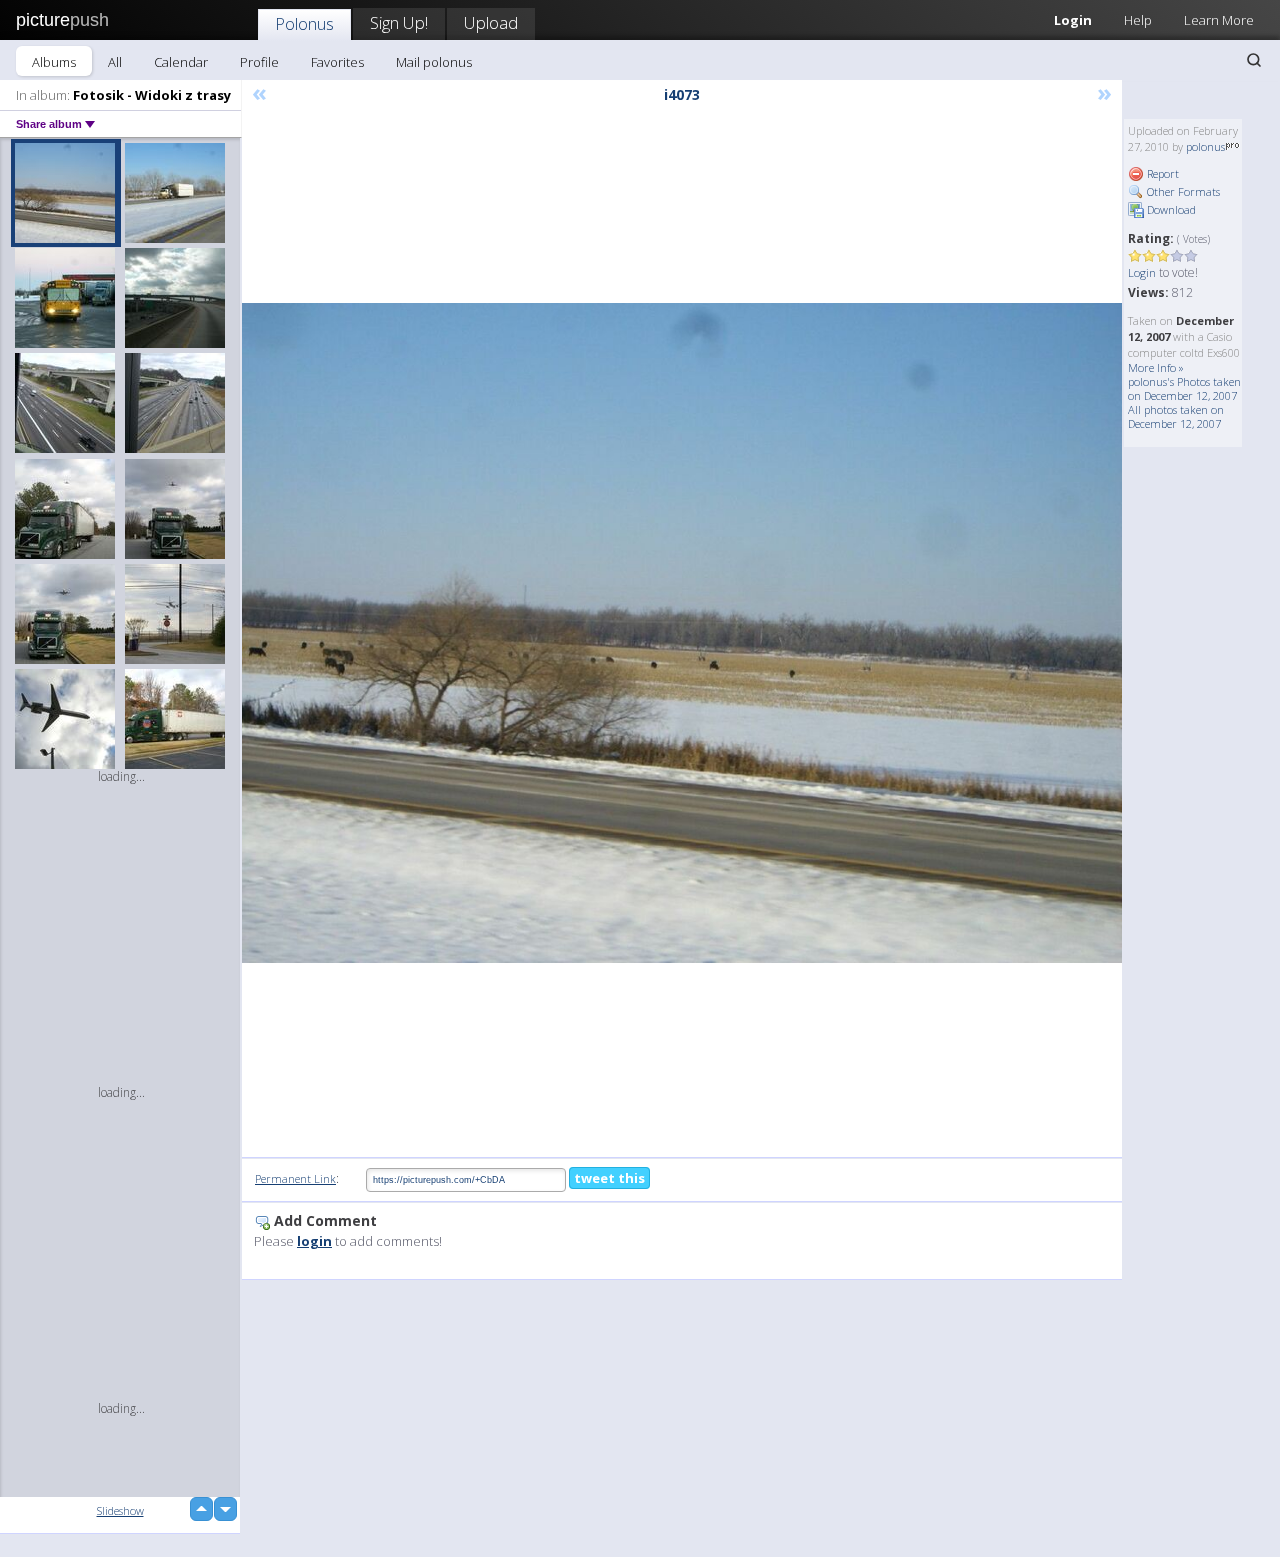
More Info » (1156, 367)
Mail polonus (434, 62)
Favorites (337, 62)
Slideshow (120, 1510)
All (115, 62)
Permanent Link (295, 1178)
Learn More (1219, 20)
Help (1138, 20)
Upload (491, 22)
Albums (54, 62)
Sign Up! (399, 22)
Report (1161, 173)
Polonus (304, 23)
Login (1073, 20)
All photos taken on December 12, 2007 (1176, 416)
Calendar (181, 62)
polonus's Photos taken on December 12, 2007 (1184, 388)
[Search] (1254, 60)
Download (1170, 209)
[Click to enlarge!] (682, 633)
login (314, 1241)
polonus (1205, 146)
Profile (259, 62)
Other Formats (1182, 191)
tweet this (609, 1178)
